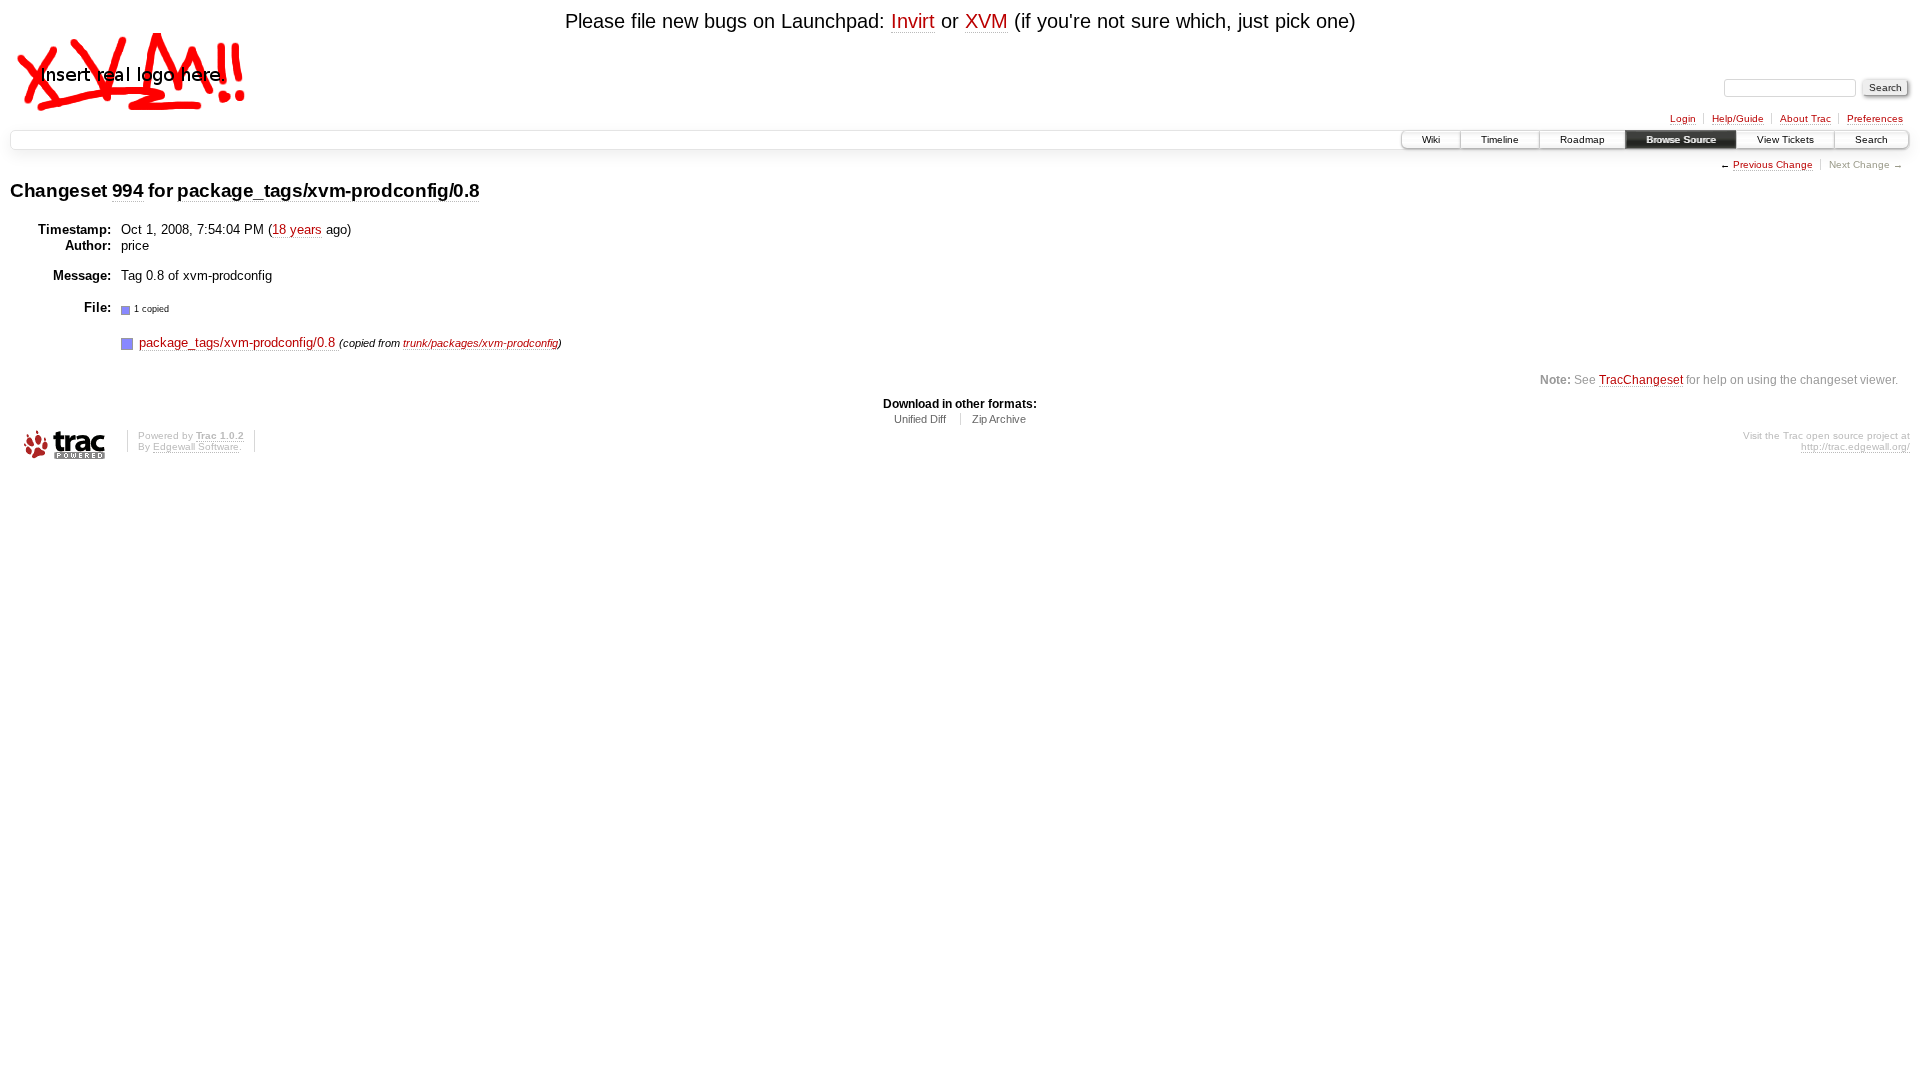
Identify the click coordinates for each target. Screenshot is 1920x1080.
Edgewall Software (196, 446)
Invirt (913, 21)
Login (1683, 118)
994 (128, 190)
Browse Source (1681, 139)
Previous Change (1773, 164)
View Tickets (1785, 139)
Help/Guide (1738, 118)
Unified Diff (920, 419)
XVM (986, 21)
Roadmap (1582, 139)
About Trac (1805, 118)
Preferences (1875, 118)
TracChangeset (1641, 379)
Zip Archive (999, 419)
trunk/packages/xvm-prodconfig (480, 343)
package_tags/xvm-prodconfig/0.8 (328, 190)
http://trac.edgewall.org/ (1855, 446)
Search (1871, 139)
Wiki (1431, 139)
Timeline (1500, 139)
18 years (297, 229)
